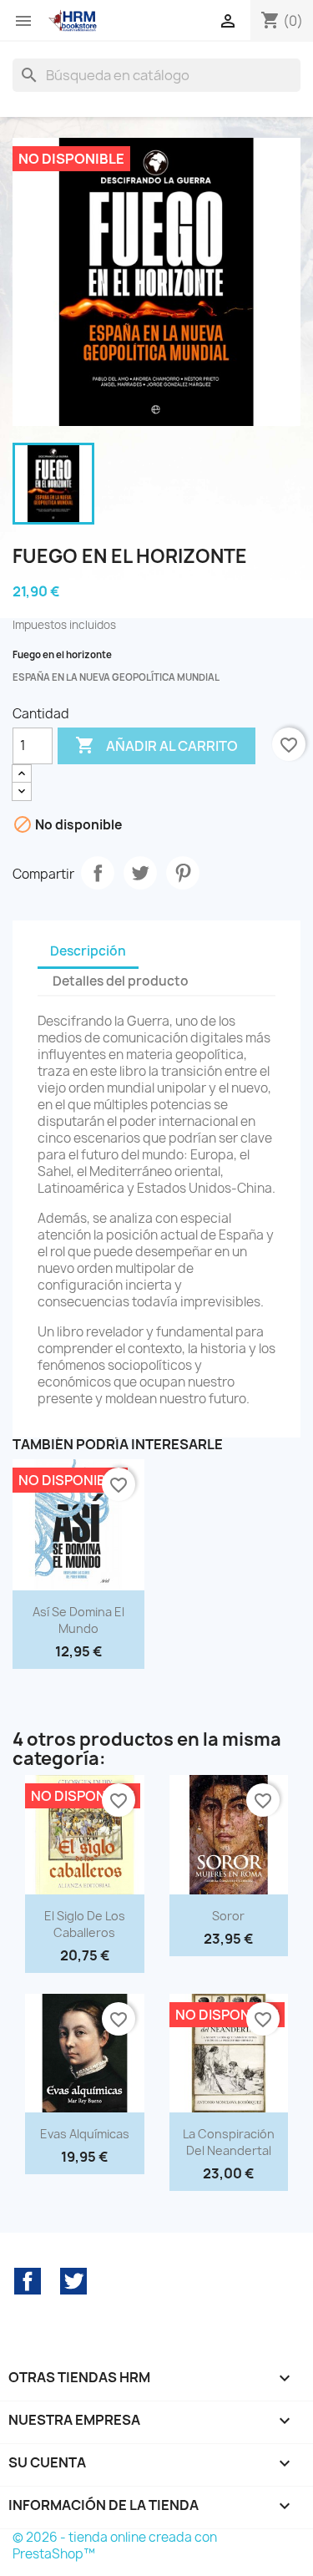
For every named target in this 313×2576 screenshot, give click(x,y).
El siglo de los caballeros (85, 1924)
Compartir (98, 873)
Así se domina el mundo (78, 1620)
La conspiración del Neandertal (229, 2142)
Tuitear (140, 873)
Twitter (73, 2281)
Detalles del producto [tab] (121, 981)
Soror (228, 1916)
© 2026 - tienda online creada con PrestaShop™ (115, 2546)
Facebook (28, 2281)
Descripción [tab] (88, 951)
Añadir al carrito (156, 745)
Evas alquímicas (85, 2134)
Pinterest (183, 873)
